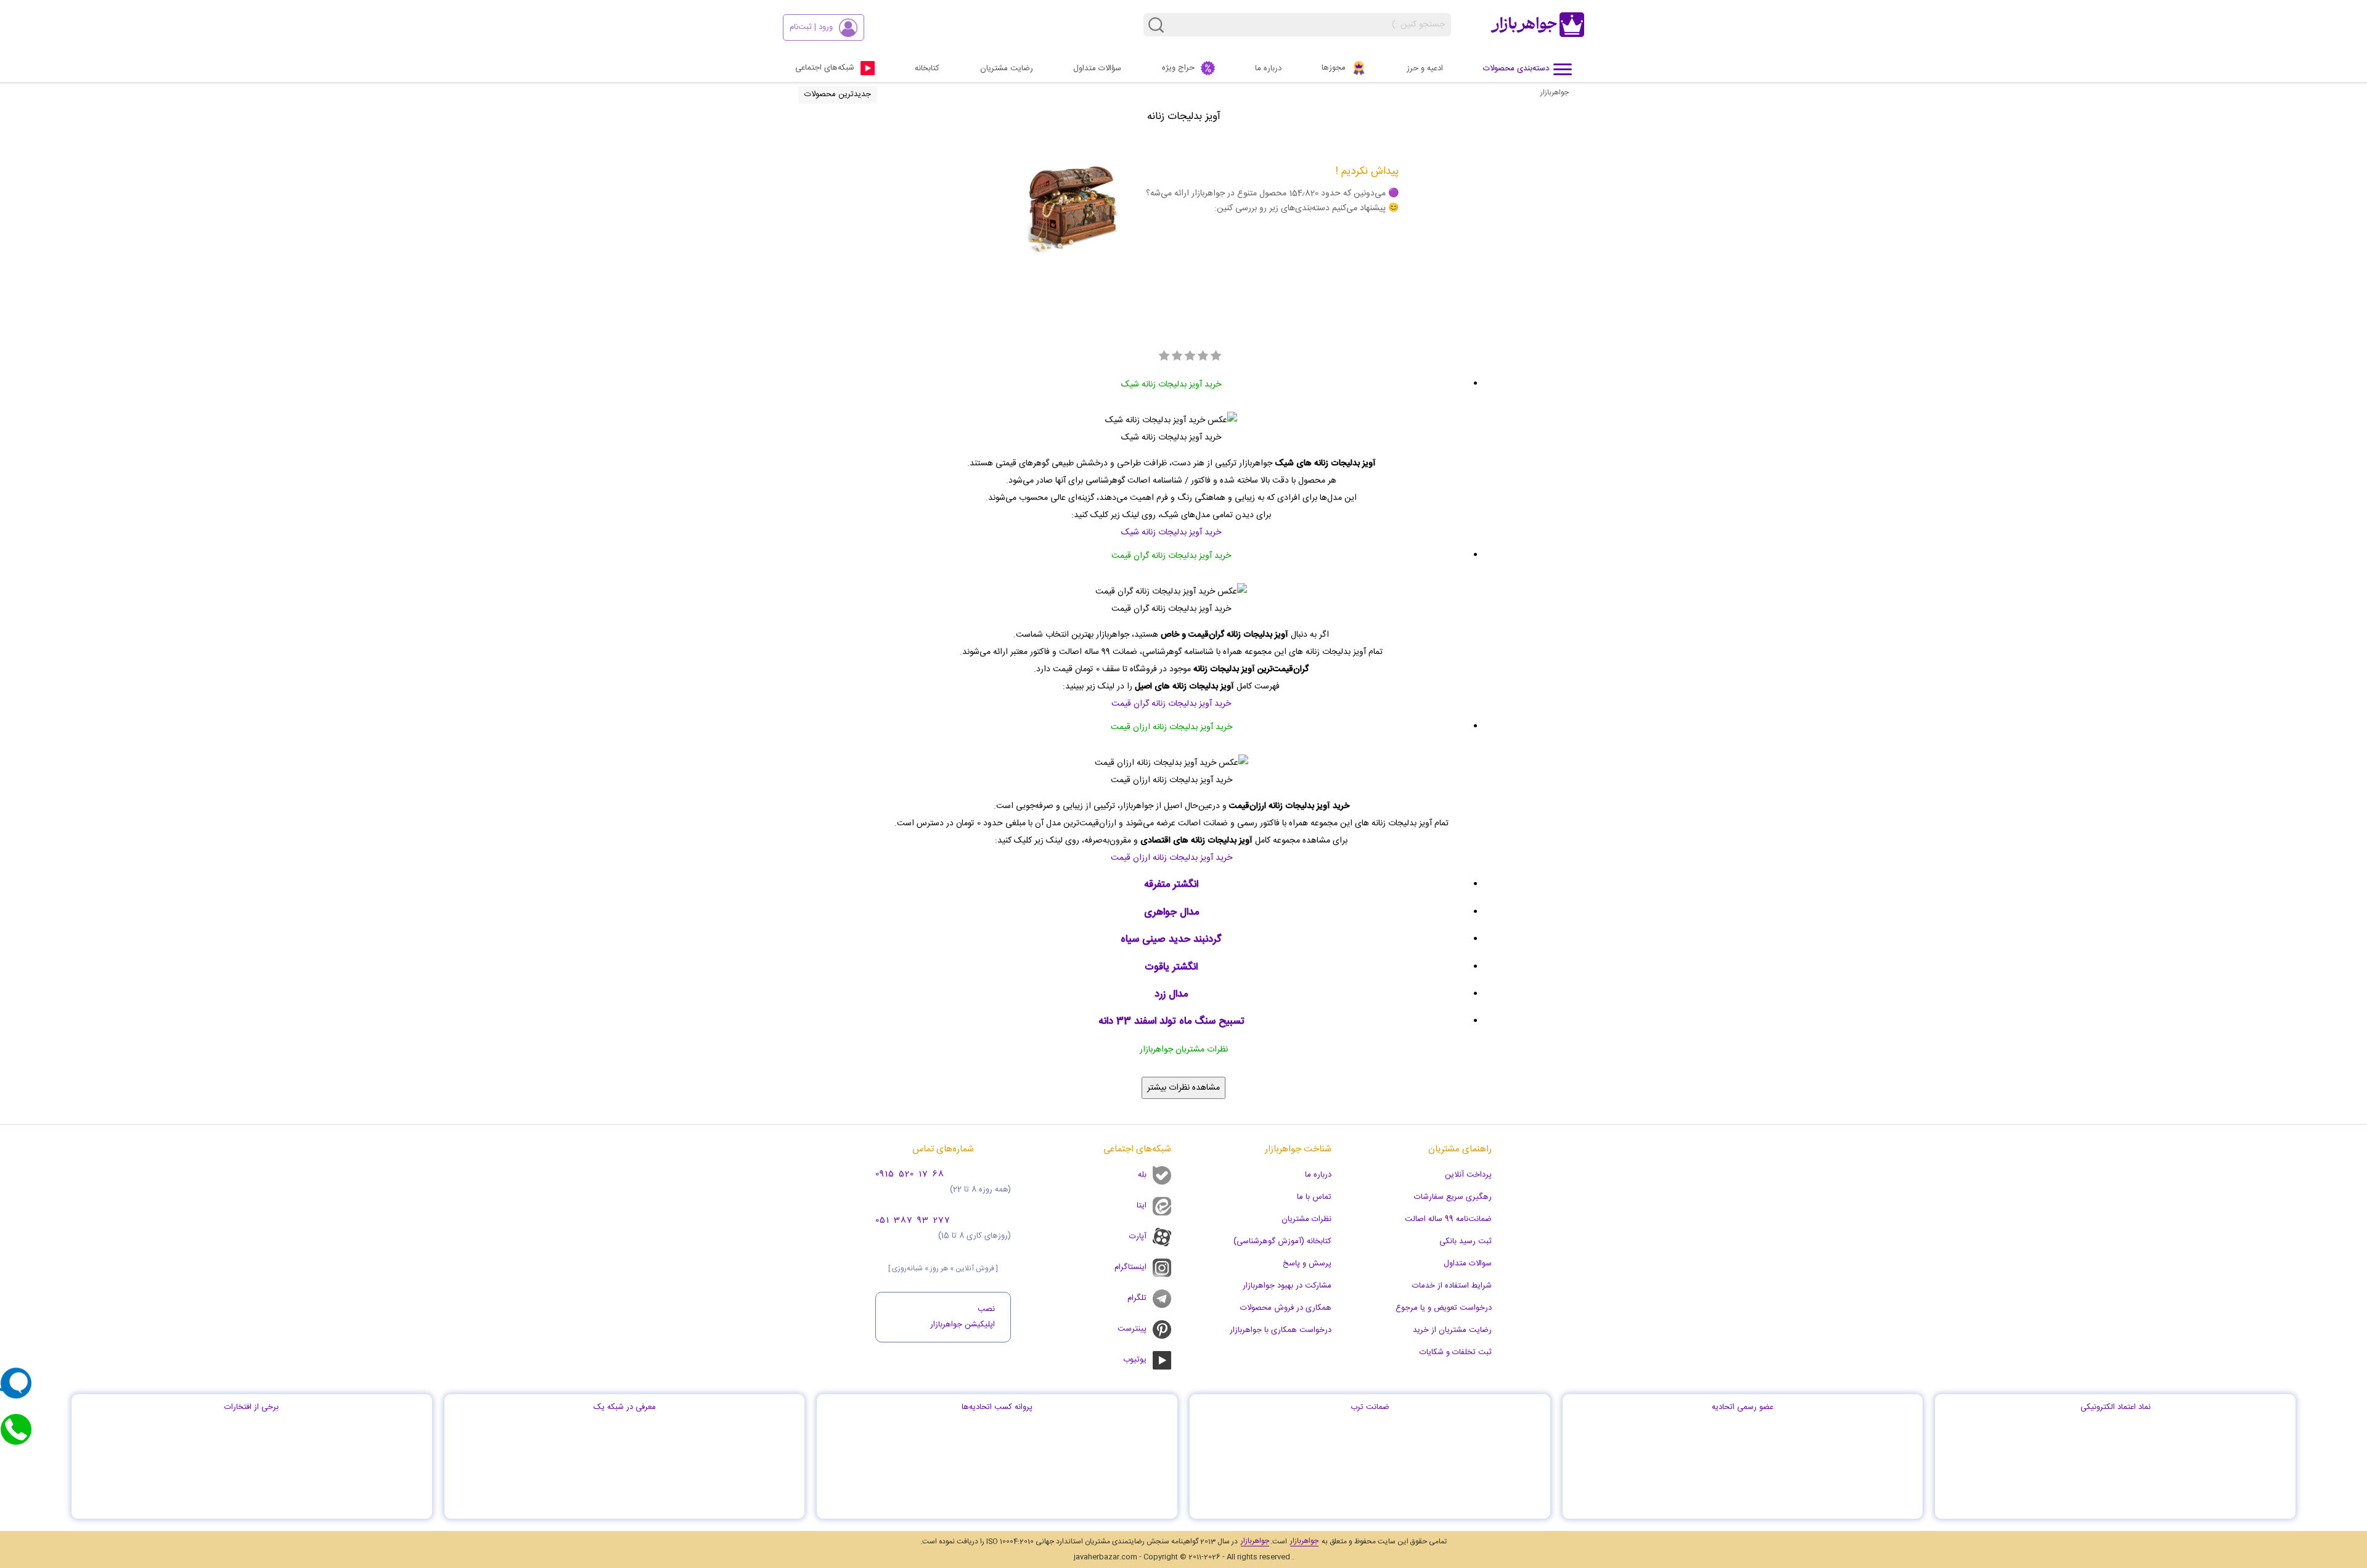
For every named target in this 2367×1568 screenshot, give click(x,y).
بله (1142, 1175)
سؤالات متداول (1097, 68)
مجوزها (1334, 68)
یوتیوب (1135, 1360)
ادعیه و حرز (1425, 68)
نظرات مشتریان (1306, 1219)
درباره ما (1268, 68)
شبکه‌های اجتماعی (825, 68)
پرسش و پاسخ (1307, 1264)
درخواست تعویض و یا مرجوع (1444, 1308)
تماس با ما (1314, 1197)
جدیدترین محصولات (838, 94)
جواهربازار (1555, 92)
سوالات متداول (1468, 1264)
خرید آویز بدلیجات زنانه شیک (1171, 533)
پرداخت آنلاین (1468, 1175)
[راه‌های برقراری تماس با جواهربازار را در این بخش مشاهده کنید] (16, 1429)
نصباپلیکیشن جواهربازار (963, 1317)
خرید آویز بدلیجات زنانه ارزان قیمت (1171, 858)
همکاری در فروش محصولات (1286, 1308)
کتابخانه (927, 68)
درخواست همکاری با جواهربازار (1281, 1330)
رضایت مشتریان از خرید (1452, 1330)
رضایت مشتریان (1007, 68)
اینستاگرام (1130, 1267)
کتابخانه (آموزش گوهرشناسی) (1282, 1241)
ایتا (1142, 1206)
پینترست (1132, 1329)
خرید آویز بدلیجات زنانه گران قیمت (1171, 704)
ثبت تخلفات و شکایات (1456, 1352)
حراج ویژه (1178, 68)
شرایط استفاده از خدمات (1452, 1286)
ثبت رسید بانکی (1466, 1241)
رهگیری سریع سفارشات (1453, 1197)
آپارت (1138, 1236)
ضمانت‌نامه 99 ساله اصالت (1448, 1219)
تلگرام (1137, 1298)
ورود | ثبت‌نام (811, 27)
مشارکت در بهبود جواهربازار (1287, 1286)
